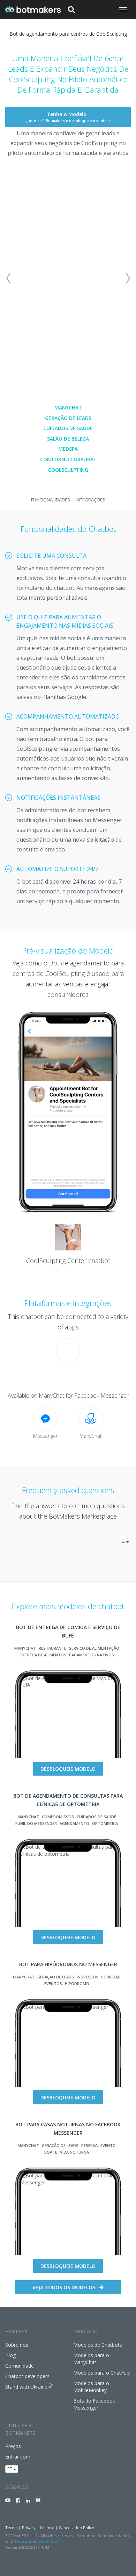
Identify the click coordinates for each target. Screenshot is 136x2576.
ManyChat (68, 408)
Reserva (89, 2145)
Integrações (90, 500)
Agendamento (74, 1823)
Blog (10, 2355)
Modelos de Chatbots (98, 2345)
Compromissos (58, 1817)
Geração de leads (68, 418)
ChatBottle (47, 2541)
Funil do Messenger (36, 1823)
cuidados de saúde (68, 428)
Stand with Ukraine (26, 2387)
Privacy (29, 2528)
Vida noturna (74, 2152)
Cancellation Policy (77, 2528)
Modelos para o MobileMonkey (91, 2387)
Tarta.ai (21, 2541)
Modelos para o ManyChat (91, 2359)
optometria (105, 1823)
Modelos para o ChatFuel (102, 2373)
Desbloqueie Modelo (68, 1769)
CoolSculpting (68, 470)
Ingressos (88, 1977)
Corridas (111, 1977)
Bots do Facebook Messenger (94, 2404)
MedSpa (68, 449)
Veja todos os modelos (64, 2287)
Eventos (53, 1983)
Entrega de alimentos (43, 1655)
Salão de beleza (68, 439)
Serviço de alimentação (94, 1648)
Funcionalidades (51, 500)
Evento (108, 2145)
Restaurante (52, 1648)
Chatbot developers (27, 2376)
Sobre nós (17, 2345)
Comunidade (20, 2366)
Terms (11, 2528)
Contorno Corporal (68, 459)
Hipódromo (77, 1983)
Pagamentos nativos (92, 1655)
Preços (13, 2446)
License (47, 2528)
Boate (51, 2152)
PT (10, 2469)
